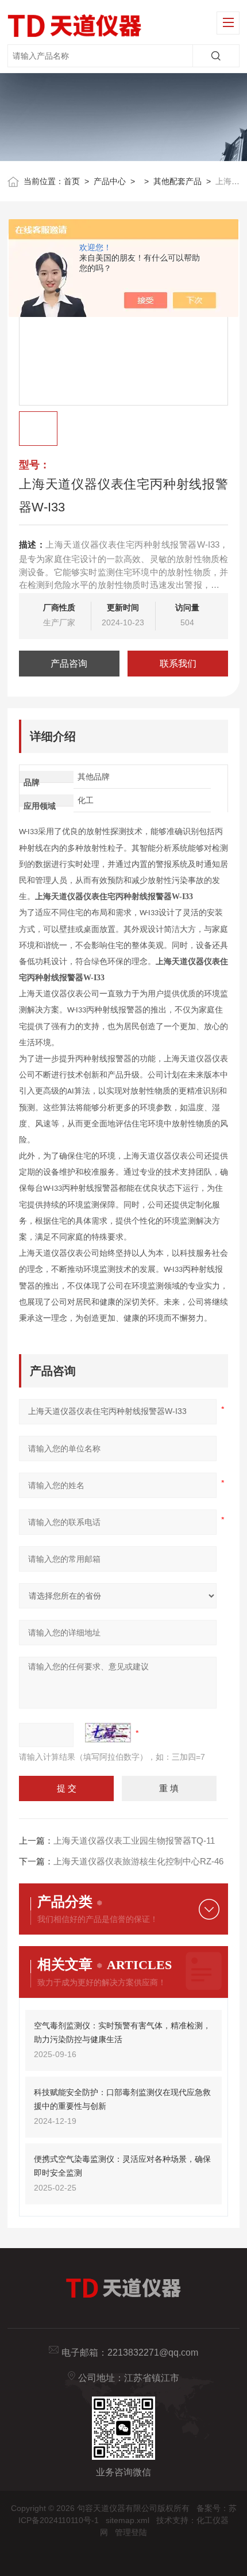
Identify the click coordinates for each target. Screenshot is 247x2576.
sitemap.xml (128, 2520)
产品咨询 (69, 664)
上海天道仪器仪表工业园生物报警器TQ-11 (134, 1841)
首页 (72, 181)
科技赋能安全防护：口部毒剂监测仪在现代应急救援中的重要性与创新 (122, 2099)
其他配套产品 (177, 181)
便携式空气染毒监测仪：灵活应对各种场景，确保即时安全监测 (122, 2166)
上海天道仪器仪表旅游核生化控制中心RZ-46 (138, 1861)
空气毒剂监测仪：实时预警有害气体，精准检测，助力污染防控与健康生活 (122, 2032)
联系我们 (178, 664)
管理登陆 (131, 2532)
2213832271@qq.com (153, 2353)
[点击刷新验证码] (108, 1733)
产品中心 (110, 181)
